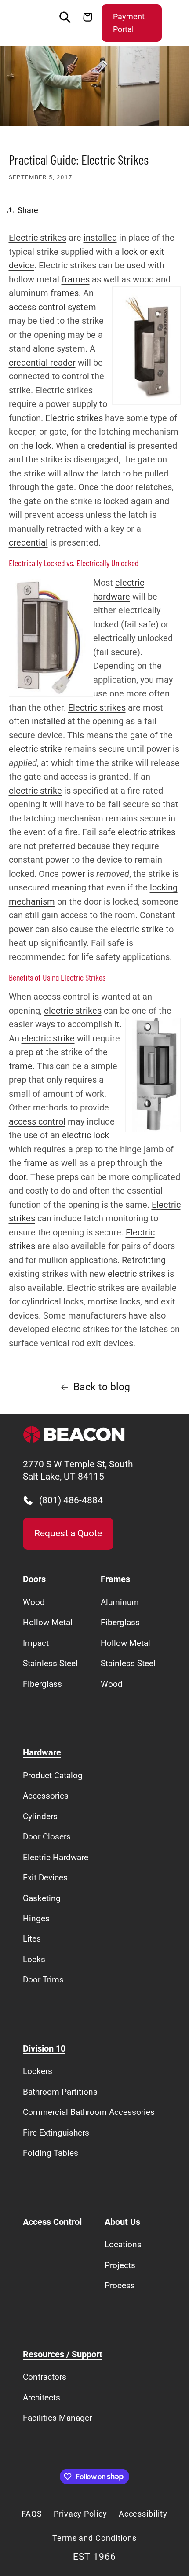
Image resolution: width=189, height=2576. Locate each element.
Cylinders (40, 1816)
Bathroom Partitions (60, 2092)
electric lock (85, 1135)
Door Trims (43, 1980)
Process (120, 2285)
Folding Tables (51, 2153)
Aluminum (120, 1602)
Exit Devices (45, 1878)
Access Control (52, 2222)
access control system (53, 307)
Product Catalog (53, 1775)
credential (107, 446)
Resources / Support (63, 2354)
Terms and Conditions (94, 2538)
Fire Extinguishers (56, 2133)
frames (76, 280)
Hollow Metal (48, 1622)
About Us (122, 2222)
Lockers (38, 2071)
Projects (120, 2265)
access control (37, 1122)
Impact (36, 1643)
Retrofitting (144, 1260)
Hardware (42, 1753)
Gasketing (42, 1898)
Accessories (46, 1796)
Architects (42, 2398)
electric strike (35, 749)
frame (21, 1066)
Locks (34, 1959)
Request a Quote (68, 1533)
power (73, 874)
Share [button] (28, 210)
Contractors (45, 2377)
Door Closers (47, 1837)
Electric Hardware (56, 1857)
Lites (32, 1939)
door (17, 1177)
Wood (34, 1602)
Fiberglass (42, 1684)
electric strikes (147, 832)
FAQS (32, 2514)
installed (100, 238)
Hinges (36, 1918)
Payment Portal (129, 23)
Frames (115, 1579)
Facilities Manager (57, 2418)
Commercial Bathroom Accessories (89, 2112)
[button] (31, 23)
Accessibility (143, 2514)
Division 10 (44, 2049)
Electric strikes (38, 238)
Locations (123, 2244)
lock (130, 252)
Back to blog (102, 1387)
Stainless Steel (50, 1663)
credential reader (42, 363)
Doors (34, 1579)
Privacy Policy (80, 2514)
